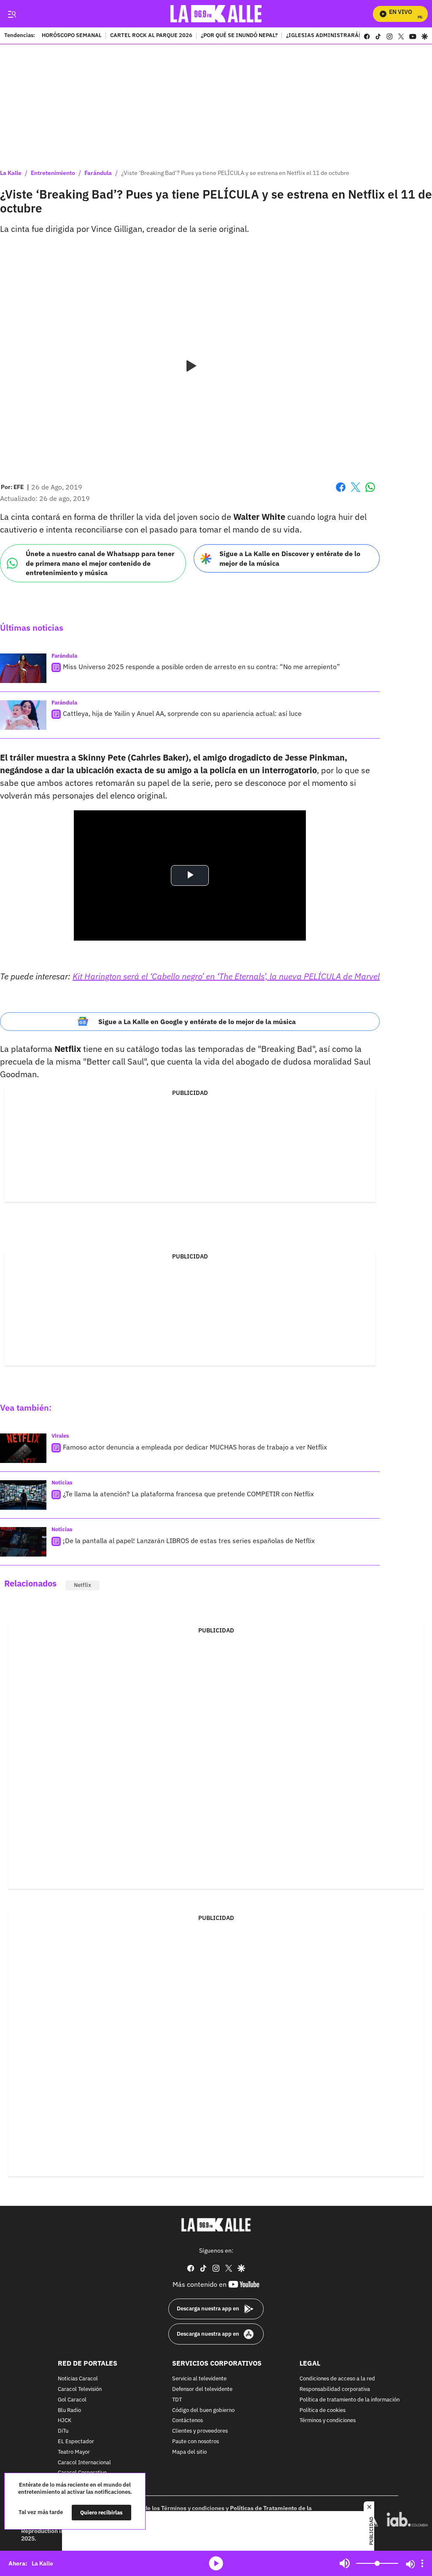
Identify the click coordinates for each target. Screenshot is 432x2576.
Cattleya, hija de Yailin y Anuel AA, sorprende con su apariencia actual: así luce (182, 713)
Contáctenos (188, 2421)
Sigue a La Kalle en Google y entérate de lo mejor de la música (197, 1022)
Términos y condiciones (328, 2421)
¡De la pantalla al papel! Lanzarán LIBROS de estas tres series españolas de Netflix (189, 1541)
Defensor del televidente (202, 2389)
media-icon (216, 2563)
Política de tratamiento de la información (350, 2400)
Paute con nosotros (196, 2442)
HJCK (65, 2421)
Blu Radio (69, 2411)
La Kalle (11, 173)
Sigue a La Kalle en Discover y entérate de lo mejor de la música (290, 558)
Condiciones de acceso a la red (337, 2379)
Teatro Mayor (74, 2452)
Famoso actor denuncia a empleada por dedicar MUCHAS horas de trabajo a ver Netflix (195, 1447)
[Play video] (190, 366)
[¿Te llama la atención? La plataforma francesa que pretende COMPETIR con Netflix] (23, 1495)
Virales (60, 1436)
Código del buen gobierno (203, 2411)
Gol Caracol (72, 2400)
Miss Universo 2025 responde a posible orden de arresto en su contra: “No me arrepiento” (201, 667)
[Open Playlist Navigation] (422, 2563)
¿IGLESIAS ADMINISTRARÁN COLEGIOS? (340, 36)
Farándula (98, 173)
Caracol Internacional (84, 2463)
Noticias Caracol (78, 2379)
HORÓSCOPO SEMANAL (72, 36)
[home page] (216, 14)
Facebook (341, 492)
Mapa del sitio (189, 2452)
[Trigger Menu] (12, 14)
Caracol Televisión (80, 2389)
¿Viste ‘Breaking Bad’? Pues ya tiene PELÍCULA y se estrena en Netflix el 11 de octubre (235, 173)
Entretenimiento (53, 173)
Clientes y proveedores (200, 2431)
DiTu (63, 2431)
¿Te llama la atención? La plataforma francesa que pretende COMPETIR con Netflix (188, 1494)
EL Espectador (76, 2442)
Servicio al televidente (199, 2379)
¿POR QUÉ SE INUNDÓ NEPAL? (239, 36)
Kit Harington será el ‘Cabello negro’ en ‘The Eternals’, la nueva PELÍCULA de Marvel (226, 976)
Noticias (62, 1483)
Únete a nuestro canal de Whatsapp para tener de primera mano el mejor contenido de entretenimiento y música (100, 563)
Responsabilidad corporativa (335, 2389)
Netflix (82, 1585)
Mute (345, 2563)
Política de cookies (323, 2411)
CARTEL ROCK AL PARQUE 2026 (151, 36)
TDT (177, 2400)
